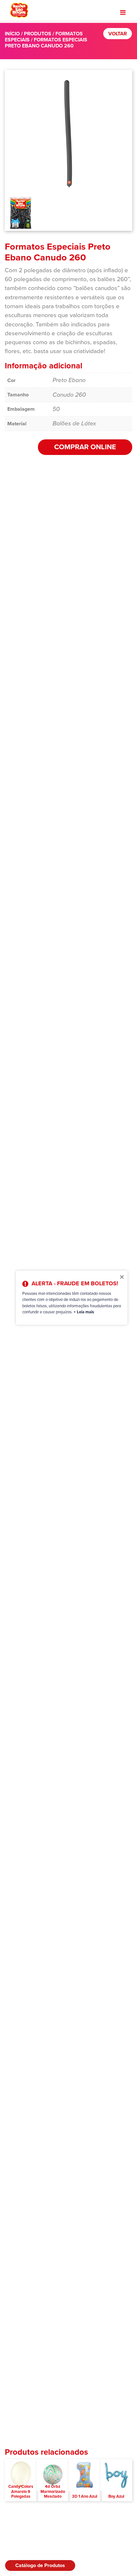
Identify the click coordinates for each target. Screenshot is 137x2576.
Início (12, 34)
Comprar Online (85, 447)
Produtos (38, 34)
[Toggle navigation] (123, 12)
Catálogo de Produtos (40, 2565)
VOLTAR (118, 34)
